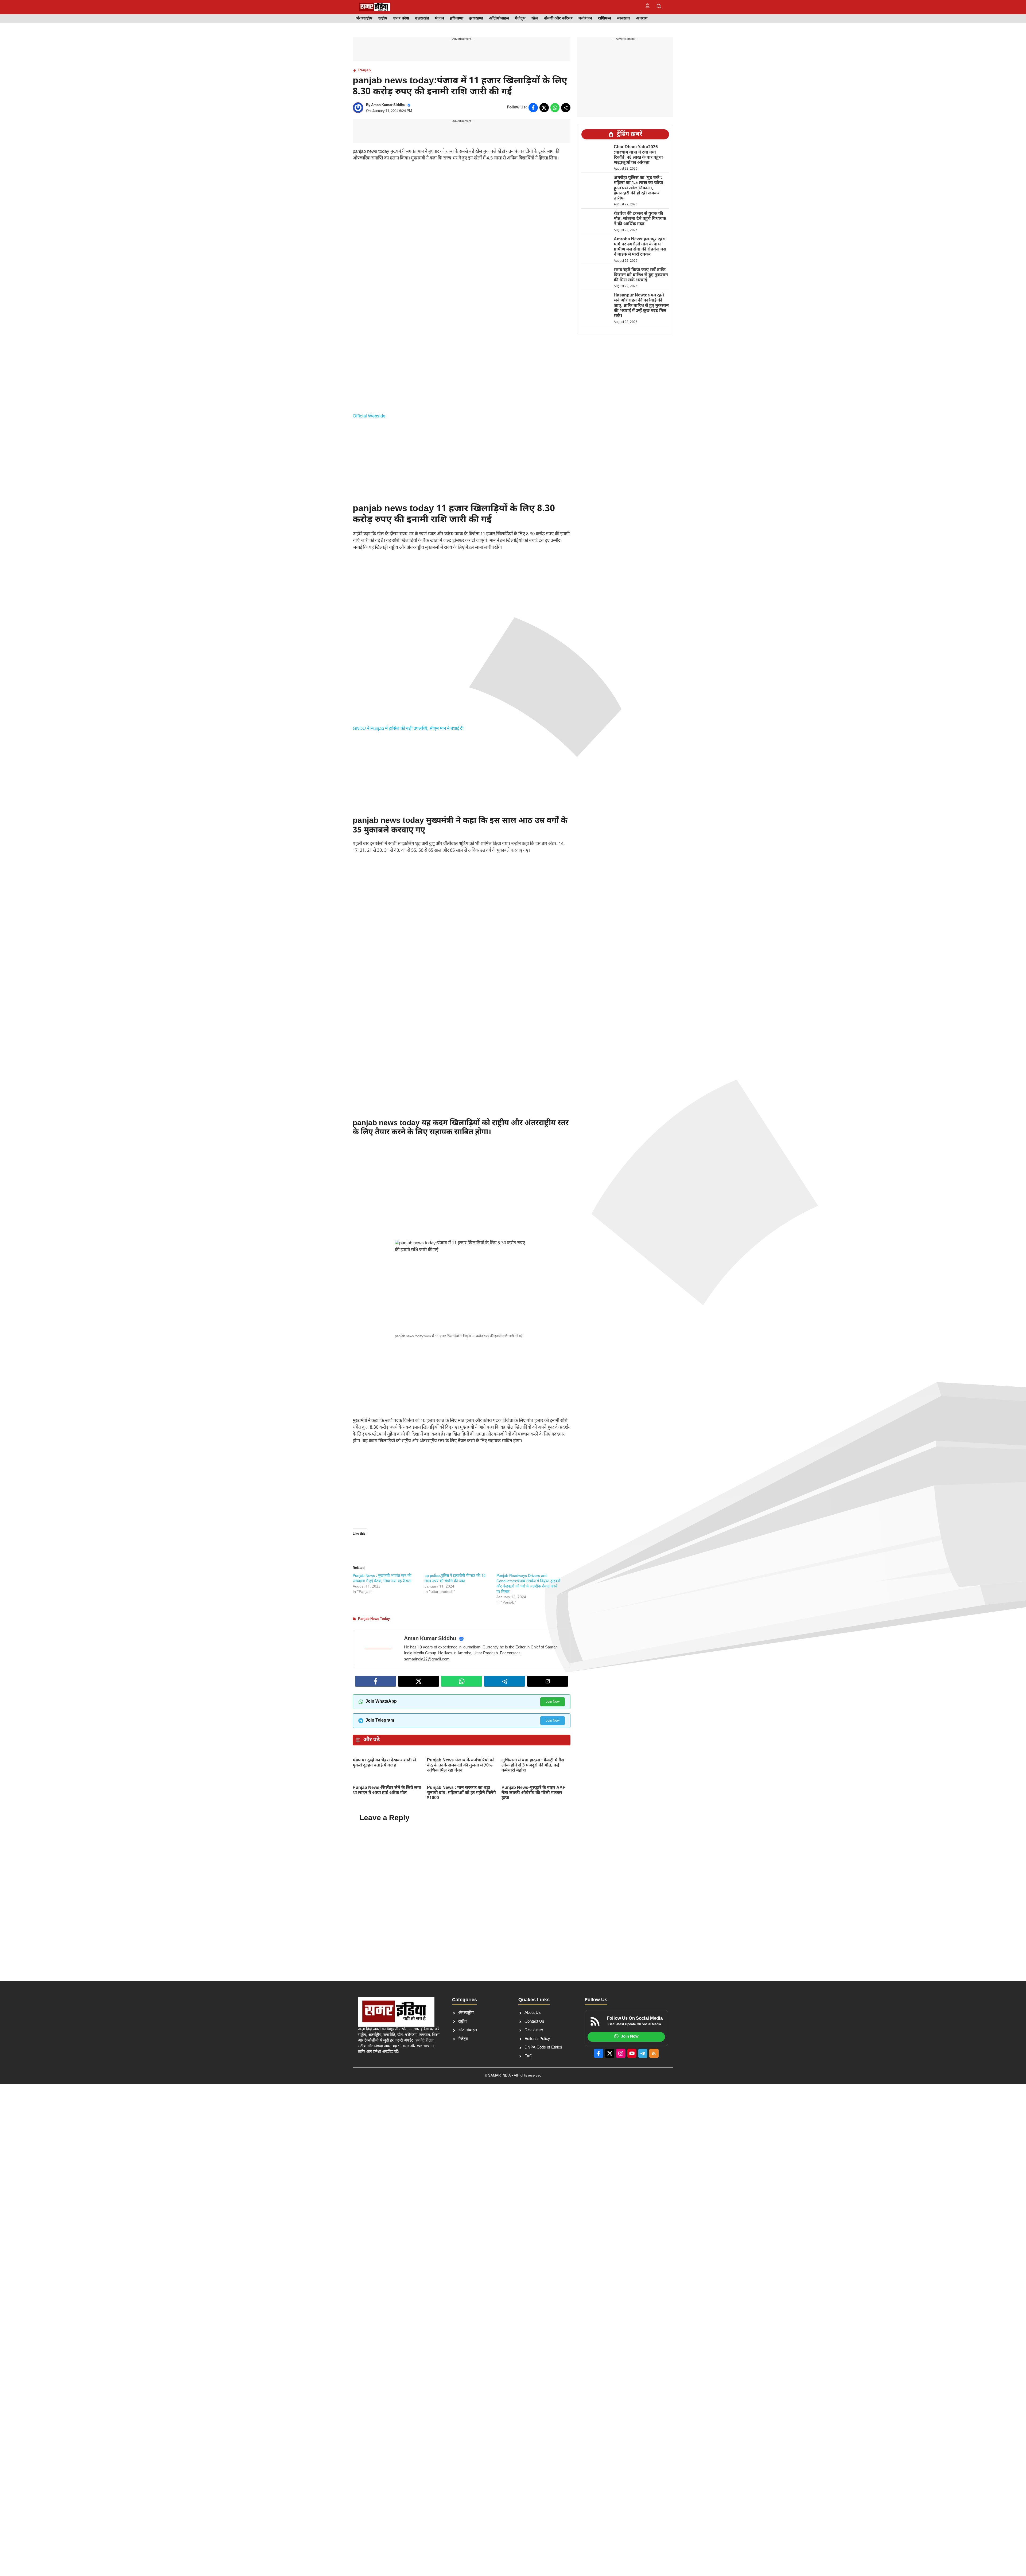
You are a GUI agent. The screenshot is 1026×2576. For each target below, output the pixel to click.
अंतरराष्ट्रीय (364, 19)
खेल (535, 19)
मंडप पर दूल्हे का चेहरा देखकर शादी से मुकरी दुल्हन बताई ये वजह (384, 1763)
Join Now (553, 1702)
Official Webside (369, 416)
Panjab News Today (374, 1619)
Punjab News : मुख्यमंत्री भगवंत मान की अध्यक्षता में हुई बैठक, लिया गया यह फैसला (382, 1579)
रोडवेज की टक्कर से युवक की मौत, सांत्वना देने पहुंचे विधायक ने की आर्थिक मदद (640, 219)
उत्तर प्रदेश (401, 19)
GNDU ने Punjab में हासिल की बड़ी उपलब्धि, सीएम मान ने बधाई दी (408, 729)
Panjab (365, 70)
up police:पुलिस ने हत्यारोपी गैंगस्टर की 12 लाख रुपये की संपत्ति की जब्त (455, 1579)
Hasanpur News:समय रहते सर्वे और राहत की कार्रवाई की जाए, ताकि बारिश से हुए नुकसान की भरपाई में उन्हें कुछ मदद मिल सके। (641, 306)
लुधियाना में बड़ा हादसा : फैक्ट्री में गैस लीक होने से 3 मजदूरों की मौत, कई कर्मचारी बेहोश (533, 1766)
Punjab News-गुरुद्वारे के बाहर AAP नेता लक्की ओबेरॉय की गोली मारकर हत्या (534, 1793)
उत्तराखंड (422, 19)
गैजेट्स (520, 19)
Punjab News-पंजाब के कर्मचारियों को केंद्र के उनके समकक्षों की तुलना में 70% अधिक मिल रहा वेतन (461, 1766)
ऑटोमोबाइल (499, 19)
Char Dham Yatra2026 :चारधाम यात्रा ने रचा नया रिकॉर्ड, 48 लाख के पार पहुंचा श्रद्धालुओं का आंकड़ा (638, 155)
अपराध (642, 19)
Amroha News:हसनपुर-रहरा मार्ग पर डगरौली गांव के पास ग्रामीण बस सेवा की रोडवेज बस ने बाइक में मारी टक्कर (640, 247)
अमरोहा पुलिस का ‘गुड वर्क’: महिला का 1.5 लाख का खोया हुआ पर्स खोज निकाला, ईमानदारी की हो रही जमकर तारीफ (638, 188)
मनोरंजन (585, 19)
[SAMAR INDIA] (375, 7)
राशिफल (605, 19)
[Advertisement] (462, 206)
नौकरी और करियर (558, 19)
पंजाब (440, 19)
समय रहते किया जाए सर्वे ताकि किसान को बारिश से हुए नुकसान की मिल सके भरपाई (641, 275)
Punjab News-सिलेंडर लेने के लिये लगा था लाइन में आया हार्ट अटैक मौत (387, 1791)
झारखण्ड (476, 19)
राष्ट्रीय (383, 19)
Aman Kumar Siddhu (388, 105)
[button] (659, 7)
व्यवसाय (623, 19)
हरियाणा (457, 19)
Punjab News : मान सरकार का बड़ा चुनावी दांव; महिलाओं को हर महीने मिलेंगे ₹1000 (461, 1793)
